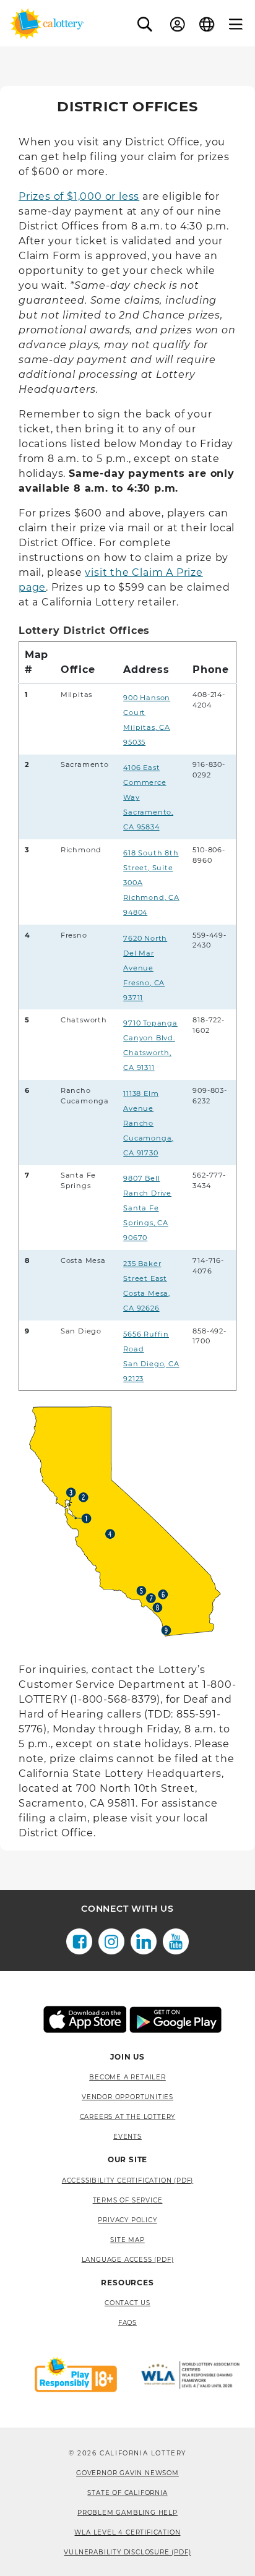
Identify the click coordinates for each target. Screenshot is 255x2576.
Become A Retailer (127, 2077)
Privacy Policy (127, 2220)
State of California (127, 2493)
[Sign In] (178, 24)
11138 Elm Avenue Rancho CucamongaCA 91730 (148, 1123)
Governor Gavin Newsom (127, 2473)
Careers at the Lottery (128, 2117)
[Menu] (236, 24)
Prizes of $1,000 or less (79, 196)
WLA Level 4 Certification (127, 2532)
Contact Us (127, 2303)
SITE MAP (127, 2240)
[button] (145, 24)
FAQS (127, 2323)
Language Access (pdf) (128, 2260)
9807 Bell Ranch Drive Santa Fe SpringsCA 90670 (147, 1208)
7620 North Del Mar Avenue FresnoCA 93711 (145, 968)
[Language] (207, 24)
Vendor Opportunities (127, 2097)
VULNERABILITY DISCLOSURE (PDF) (127, 2552)
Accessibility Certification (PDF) (127, 2180)
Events (127, 2137)
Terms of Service (128, 2200)
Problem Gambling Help (127, 2513)
